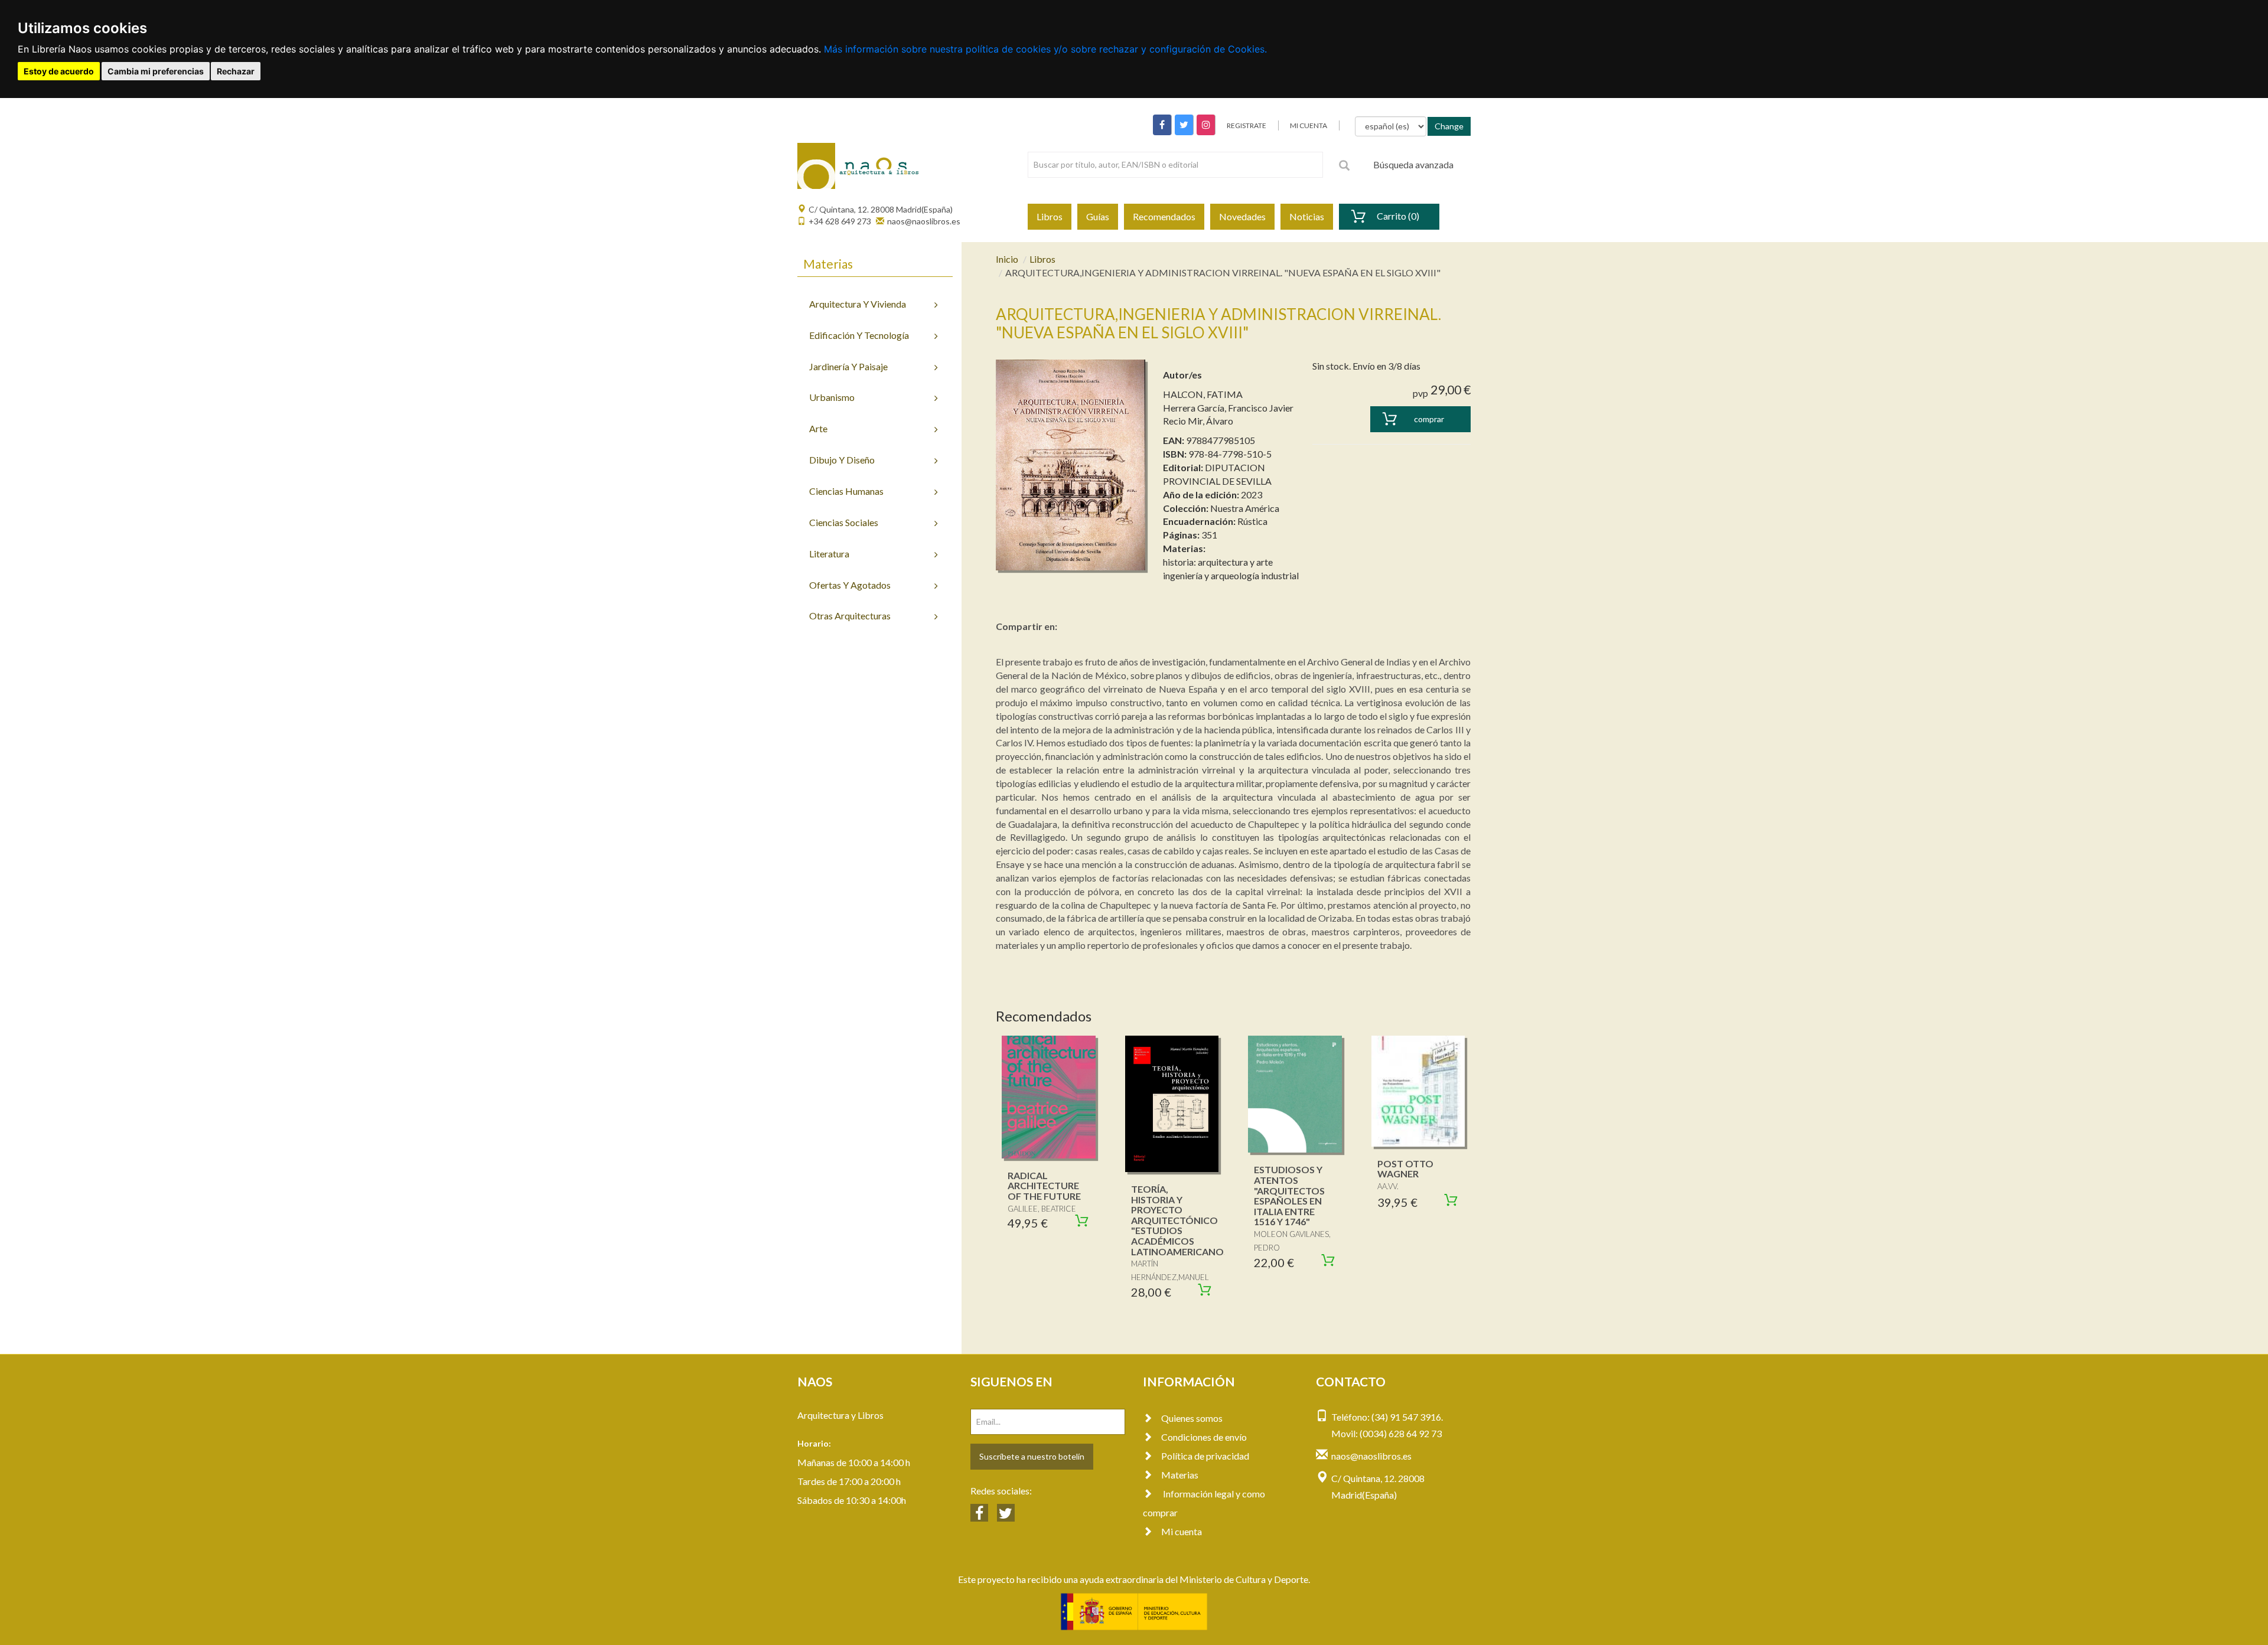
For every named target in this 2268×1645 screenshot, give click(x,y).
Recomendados (1164, 216)
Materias (1180, 1475)
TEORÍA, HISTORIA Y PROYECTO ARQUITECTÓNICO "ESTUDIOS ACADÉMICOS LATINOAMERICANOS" (1182, 1220)
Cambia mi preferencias (156, 71)
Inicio (1007, 259)
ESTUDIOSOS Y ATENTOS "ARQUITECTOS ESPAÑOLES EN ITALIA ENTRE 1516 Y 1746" (1289, 1195)
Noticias (1307, 216)
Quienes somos (1192, 1418)
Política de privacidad (1205, 1456)
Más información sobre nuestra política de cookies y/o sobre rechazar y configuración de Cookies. (1045, 49)
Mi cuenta (1182, 1531)
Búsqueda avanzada (1413, 164)
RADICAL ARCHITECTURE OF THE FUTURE (1044, 1186)
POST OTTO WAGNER (1405, 1169)
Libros (1050, 216)
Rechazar (236, 71)
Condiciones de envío (1204, 1437)
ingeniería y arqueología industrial (1231, 575)
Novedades (1242, 216)
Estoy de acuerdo (59, 71)
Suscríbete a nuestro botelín (1032, 1456)
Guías (1098, 216)
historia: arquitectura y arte (1218, 562)
